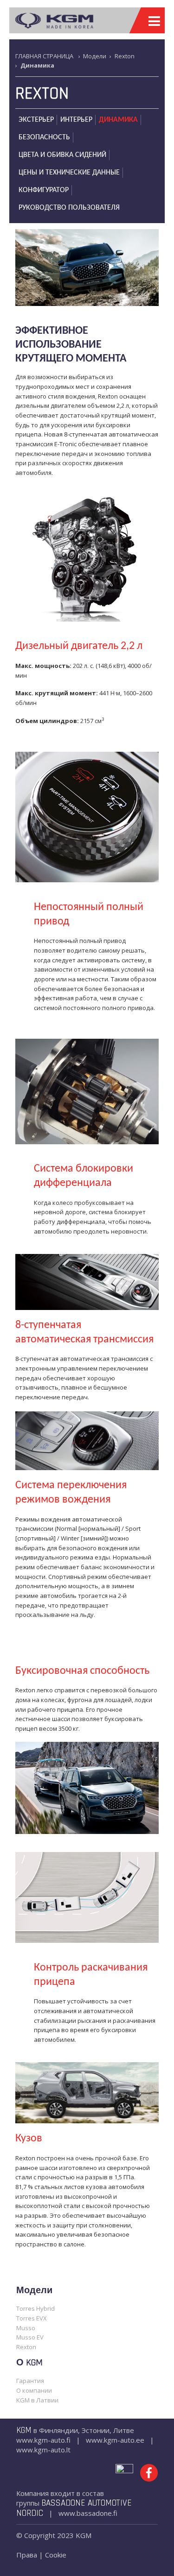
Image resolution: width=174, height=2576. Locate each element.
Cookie (56, 2555)
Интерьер (76, 120)
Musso (26, 2328)
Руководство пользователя (69, 208)
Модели (95, 56)
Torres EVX (32, 2318)
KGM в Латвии (37, 2400)
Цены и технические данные (69, 173)
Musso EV (30, 2337)
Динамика (118, 120)
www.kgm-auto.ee (115, 2440)
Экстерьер (36, 120)
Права (27, 2555)
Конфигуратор (44, 190)
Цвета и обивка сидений (62, 155)
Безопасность (44, 137)
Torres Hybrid (35, 2308)
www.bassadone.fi (88, 2513)
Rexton (125, 56)
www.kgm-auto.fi (43, 2440)
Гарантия (30, 2381)
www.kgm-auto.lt (43, 2450)
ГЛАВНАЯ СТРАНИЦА (44, 56)
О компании (34, 2390)
